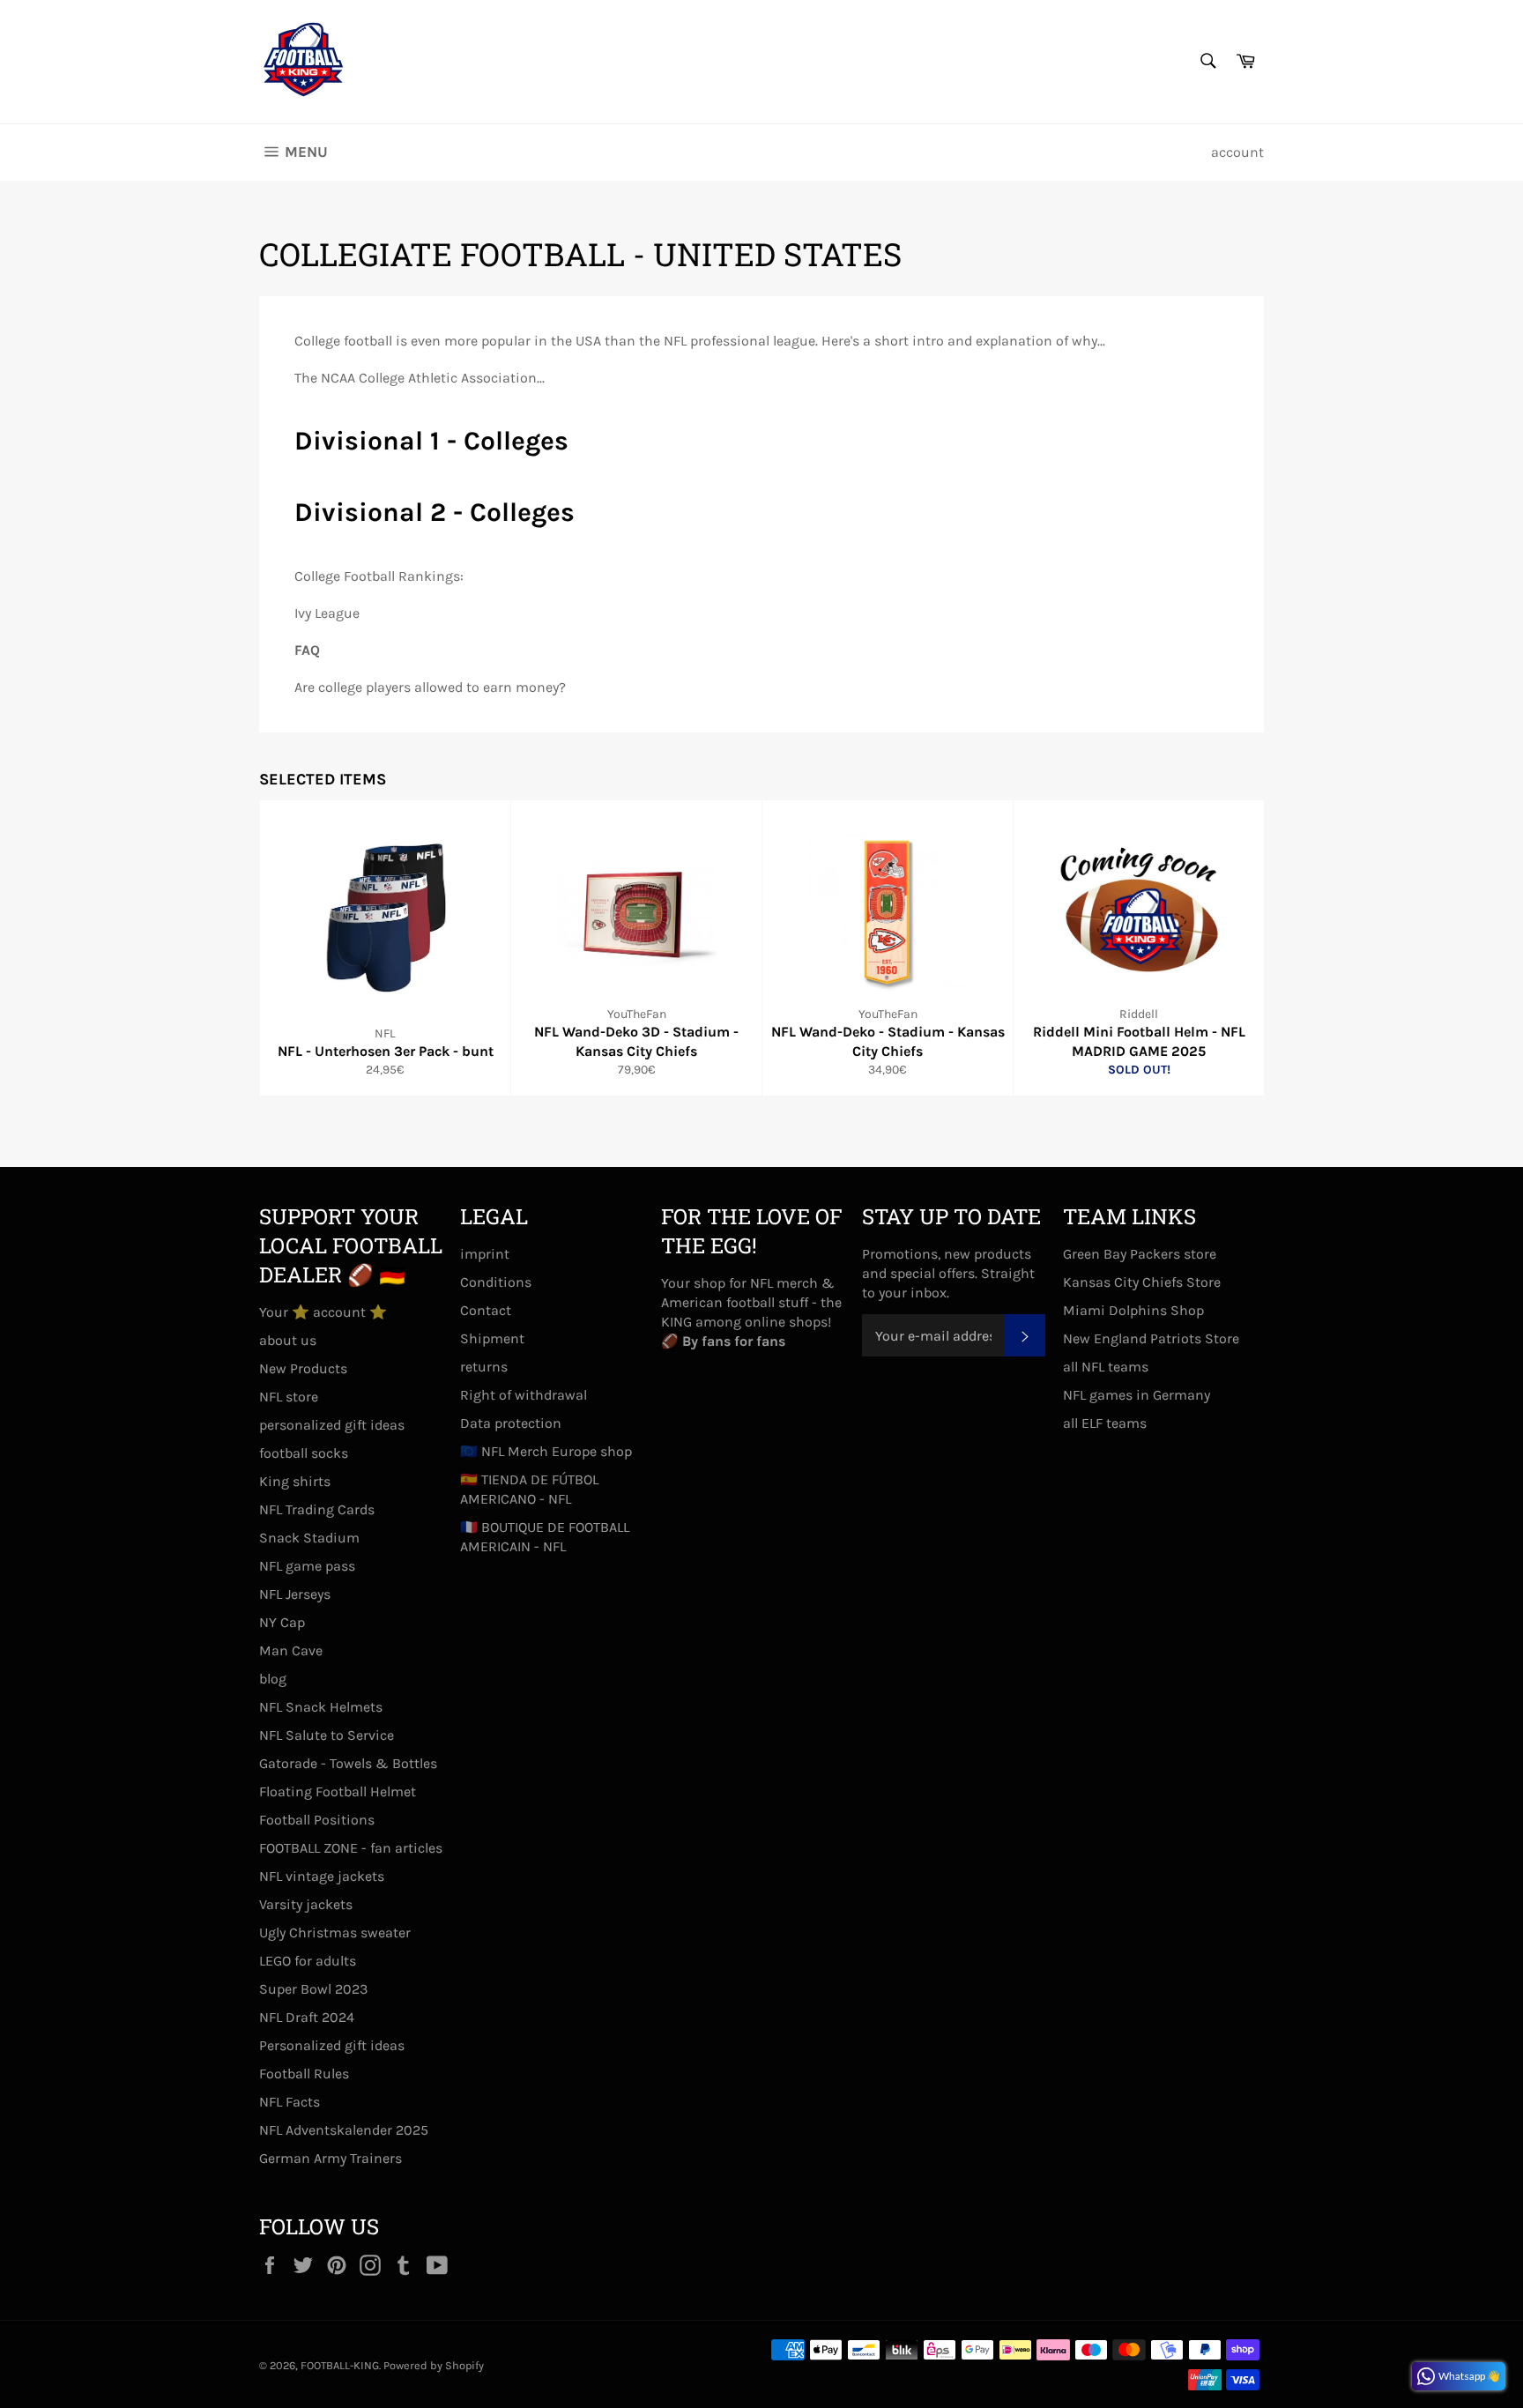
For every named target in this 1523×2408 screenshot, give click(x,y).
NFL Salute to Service (327, 1735)
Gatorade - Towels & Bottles (348, 1763)
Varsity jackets (306, 1904)
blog (273, 1679)
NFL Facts (290, 2102)
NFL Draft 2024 (307, 2017)
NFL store (289, 1397)
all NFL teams (1106, 1367)
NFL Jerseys (295, 1594)
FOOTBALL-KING (340, 2365)
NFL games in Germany (1137, 1395)
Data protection (511, 1423)
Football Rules (304, 2074)
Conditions (496, 1282)
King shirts (295, 1481)
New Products (303, 1368)
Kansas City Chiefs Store (1142, 1282)
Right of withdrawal (524, 1395)
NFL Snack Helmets (321, 1707)
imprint (485, 1254)
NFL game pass (307, 1566)
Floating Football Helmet (338, 1791)
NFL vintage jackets (322, 1876)
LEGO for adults (308, 1961)
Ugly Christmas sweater (335, 1932)
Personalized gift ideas (332, 2045)
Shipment (492, 1338)
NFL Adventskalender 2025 (344, 2130)
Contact (486, 1310)
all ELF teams (1105, 1423)
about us (288, 1340)
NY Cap (282, 1622)
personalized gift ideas (332, 1425)
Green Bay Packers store (1140, 1254)
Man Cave (291, 1650)
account (1237, 152)
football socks (304, 1453)
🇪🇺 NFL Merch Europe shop (546, 1451)
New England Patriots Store (1151, 1338)
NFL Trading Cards (317, 1509)
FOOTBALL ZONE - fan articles (351, 1848)
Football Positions (317, 1820)
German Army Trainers (331, 2158)
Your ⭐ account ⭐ (323, 1312)
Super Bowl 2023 (313, 1989)
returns (484, 1367)
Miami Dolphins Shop (1133, 1310)
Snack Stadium (309, 1538)
